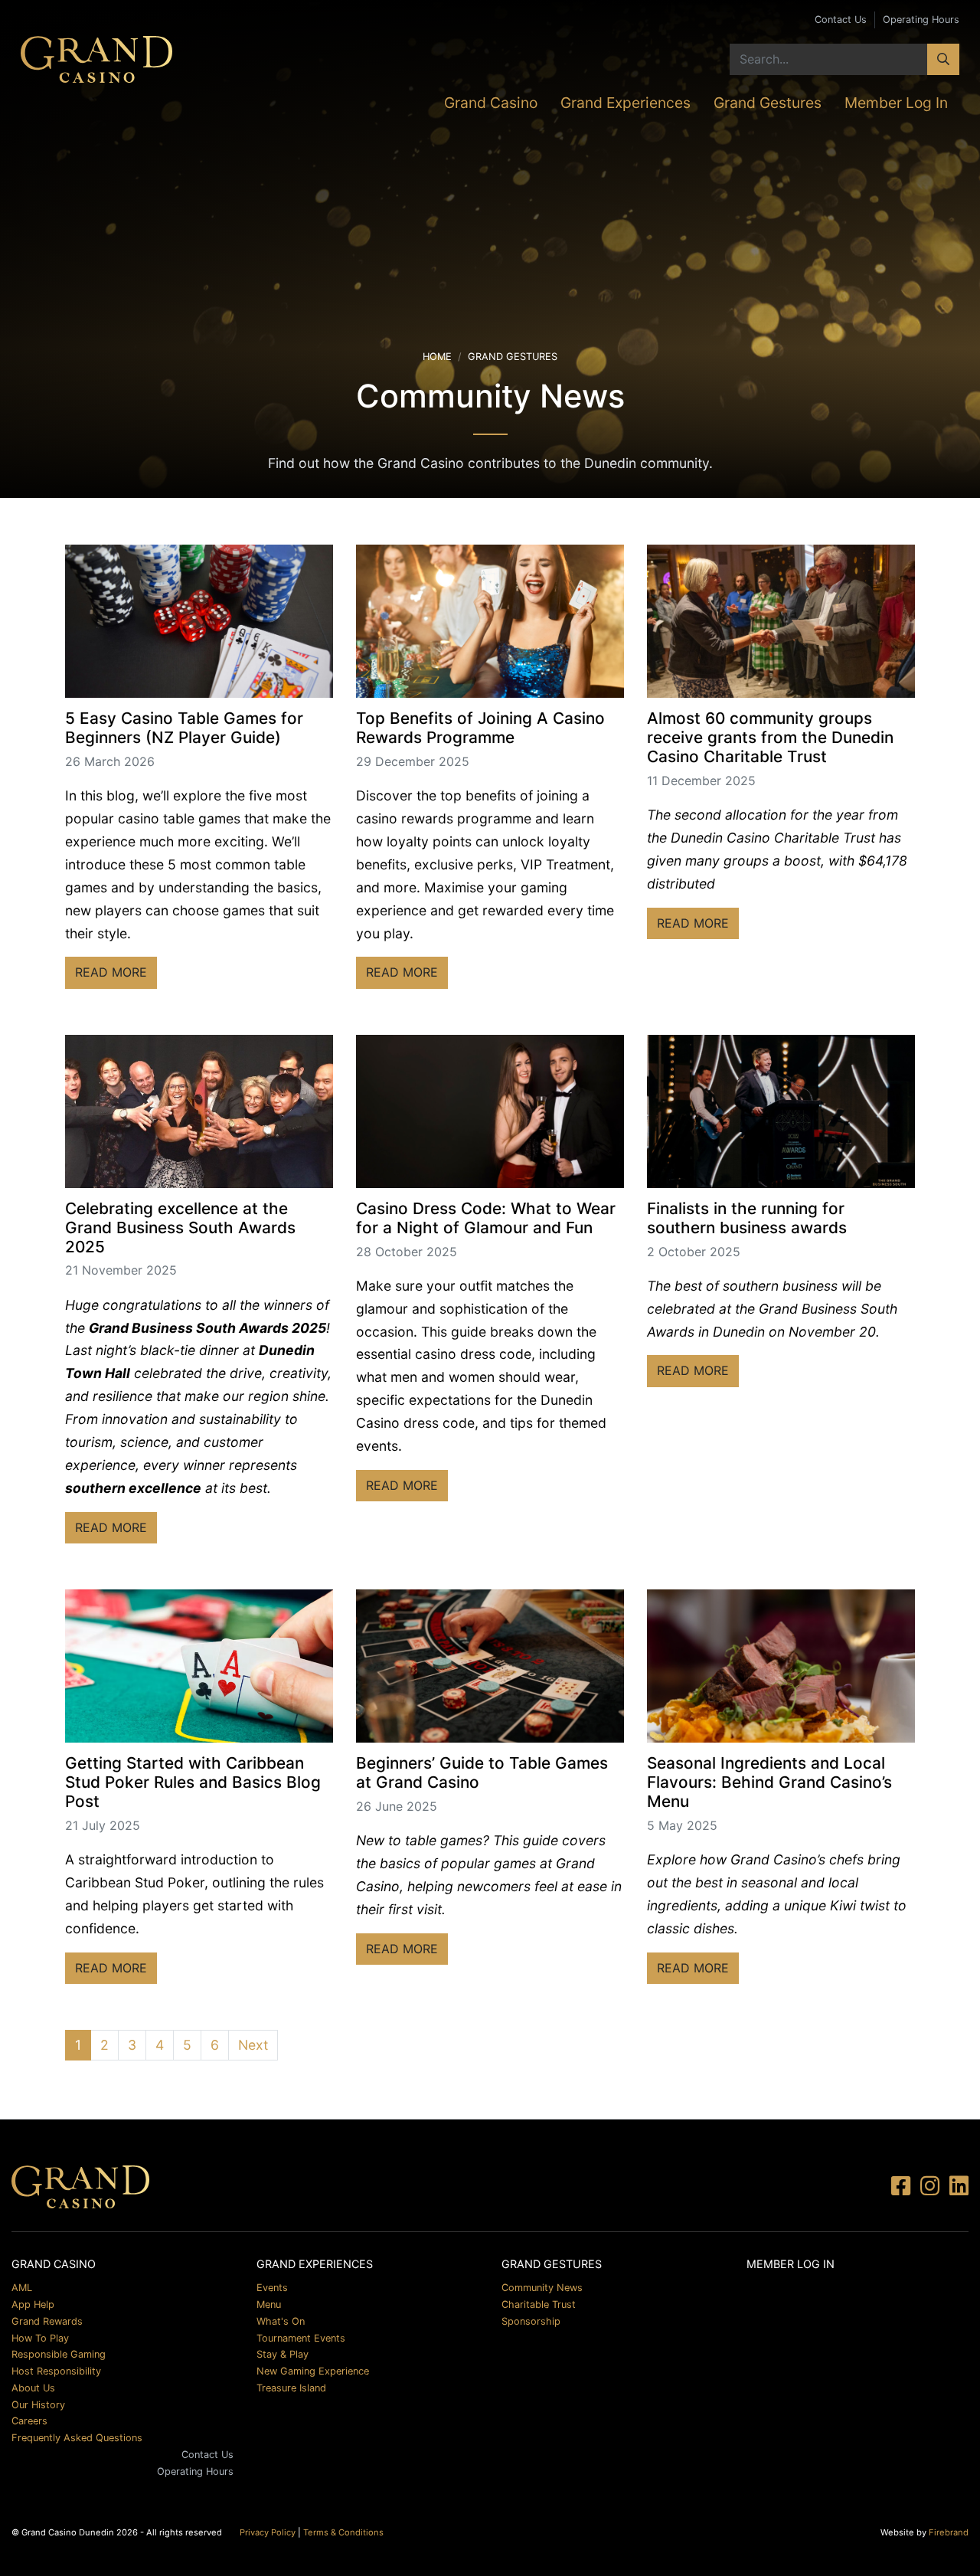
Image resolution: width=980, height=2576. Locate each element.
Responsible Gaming (59, 2354)
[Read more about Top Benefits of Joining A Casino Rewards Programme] (490, 621)
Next (253, 2045)
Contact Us (841, 20)
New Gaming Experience (313, 2371)
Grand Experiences (626, 103)
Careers (29, 2421)
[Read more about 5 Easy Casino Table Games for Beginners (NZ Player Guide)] (199, 621)
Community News (542, 2288)
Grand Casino (491, 103)
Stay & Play (283, 2354)
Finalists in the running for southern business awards (747, 1218)
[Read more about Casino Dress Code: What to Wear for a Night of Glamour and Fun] (490, 1111)
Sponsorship (531, 2321)
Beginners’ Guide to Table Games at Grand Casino (482, 1772)
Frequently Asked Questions (77, 2438)
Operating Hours (921, 20)
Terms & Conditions (343, 2532)
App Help (33, 2304)
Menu (269, 2304)
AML (22, 2288)
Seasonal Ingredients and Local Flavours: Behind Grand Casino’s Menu (769, 1782)
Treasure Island (291, 2388)
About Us (33, 2388)
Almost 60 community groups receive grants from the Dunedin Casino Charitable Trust (770, 737)
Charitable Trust (539, 2304)
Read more (116, 972)
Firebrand (949, 2532)
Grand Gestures (768, 103)
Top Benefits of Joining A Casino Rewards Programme (480, 728)
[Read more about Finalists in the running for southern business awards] (781, 1111)
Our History (38, 2405)
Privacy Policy (268, 2532)
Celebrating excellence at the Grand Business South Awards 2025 (180, 1227)
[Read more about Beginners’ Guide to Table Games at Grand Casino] (490, 1666)
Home (437, 357)
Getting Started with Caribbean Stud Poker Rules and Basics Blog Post (193, 1782)
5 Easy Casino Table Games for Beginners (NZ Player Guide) (184, 728)
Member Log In (896, 103)
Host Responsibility (56, 2371)
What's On (281, 2321)
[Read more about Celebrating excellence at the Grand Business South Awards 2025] (199, 1111)
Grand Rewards (47, 2321)
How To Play (40, 2338)
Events (272, 2288)
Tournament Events (301, 2338)
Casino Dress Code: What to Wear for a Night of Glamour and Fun (486, 1218)
